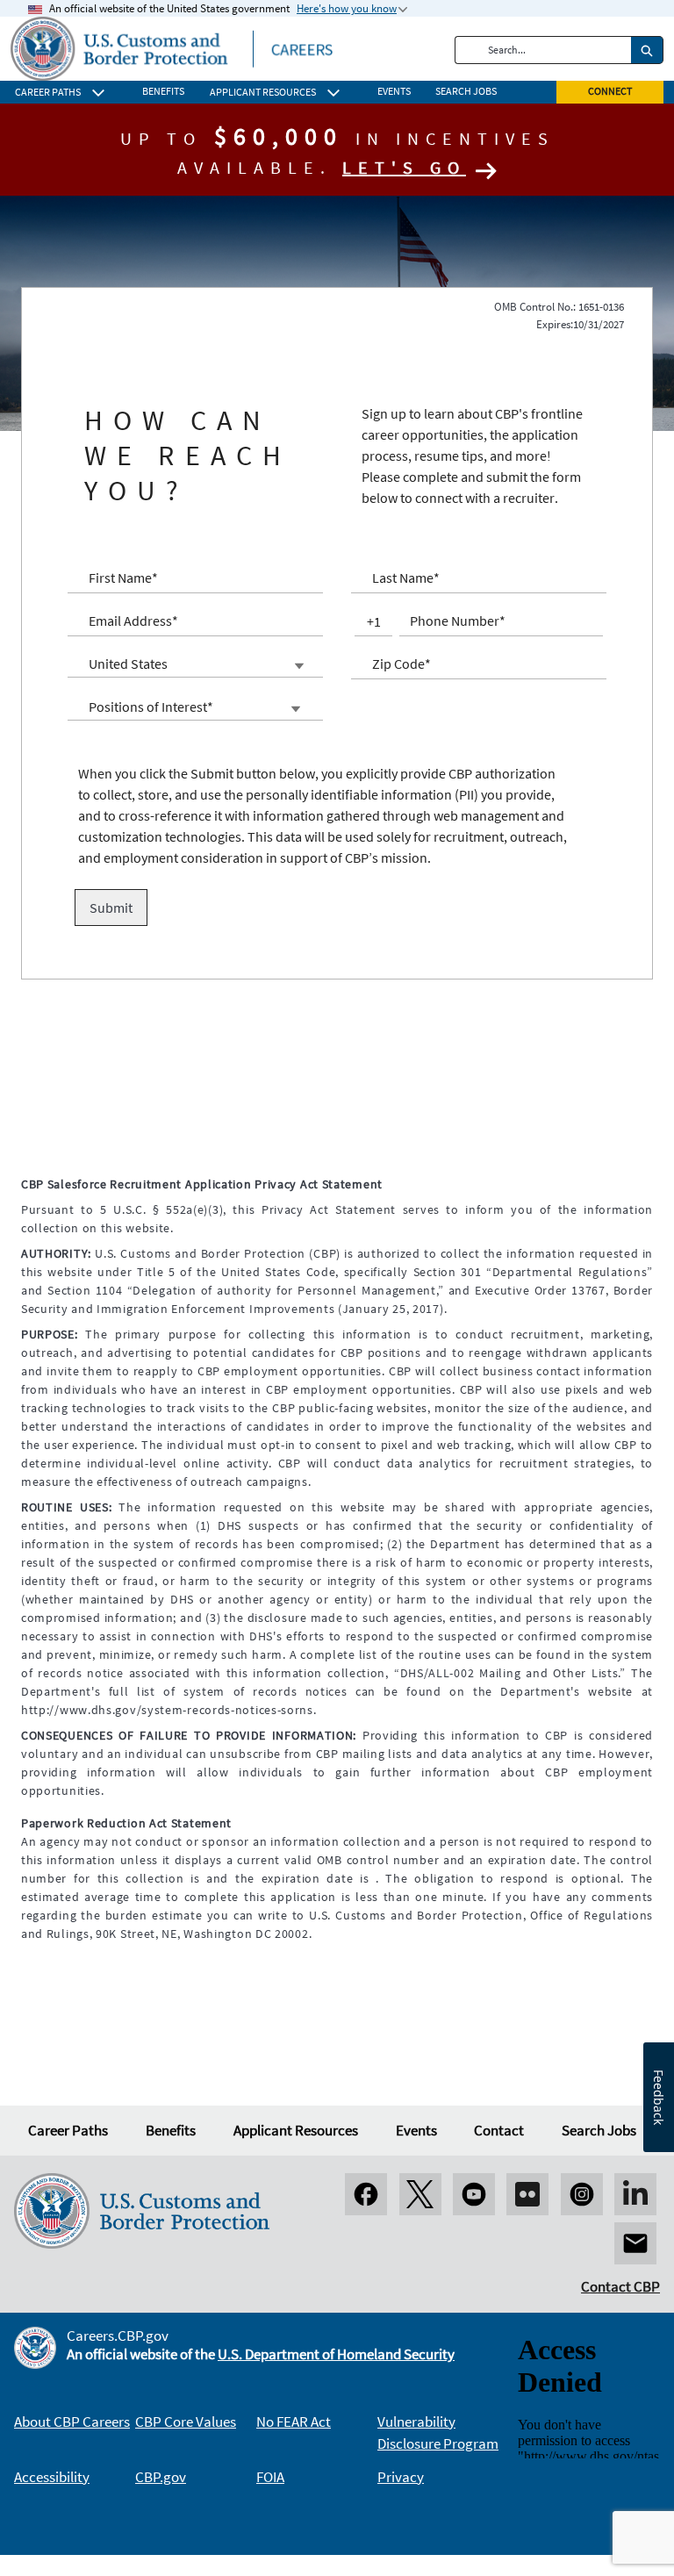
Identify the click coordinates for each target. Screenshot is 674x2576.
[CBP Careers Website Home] (172, 47)
